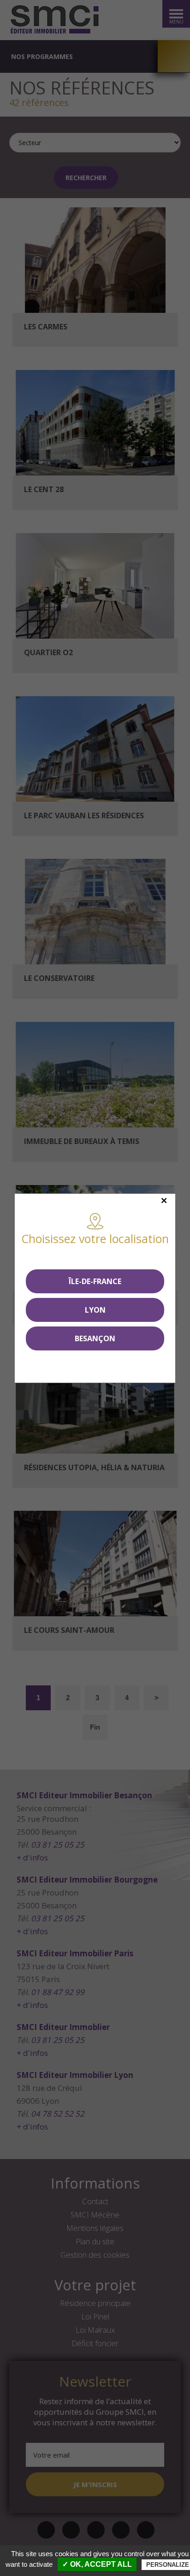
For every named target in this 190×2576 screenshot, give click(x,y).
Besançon (95, 1338)
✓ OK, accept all (97, 2564)
